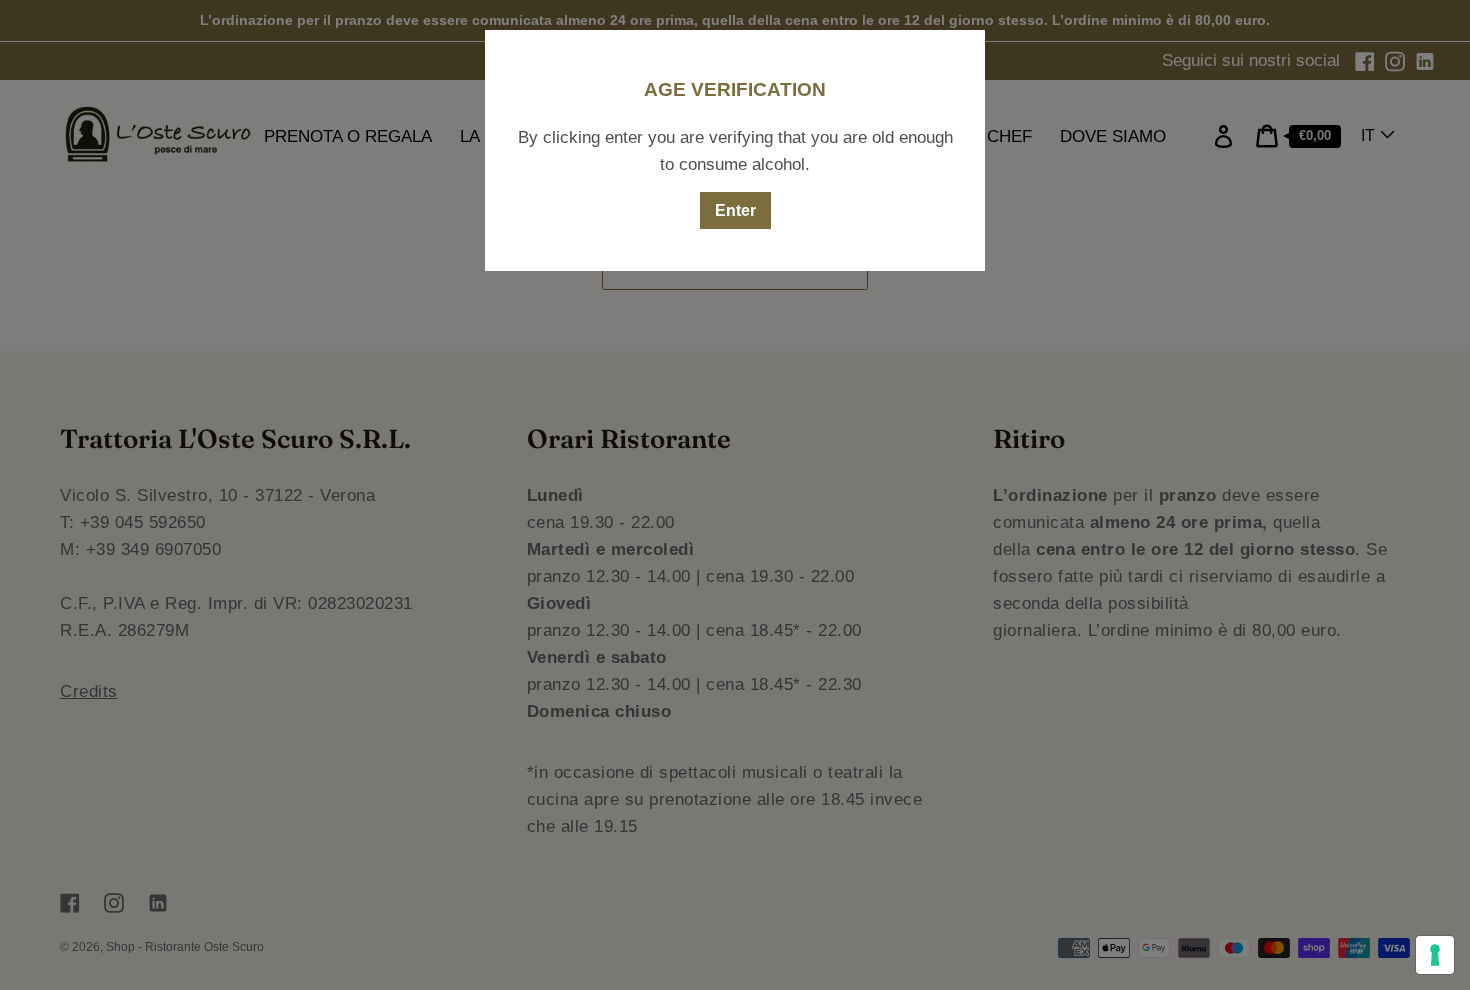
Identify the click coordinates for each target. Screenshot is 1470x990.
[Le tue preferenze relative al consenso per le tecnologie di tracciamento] (1435, 955)
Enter (735, 210)
